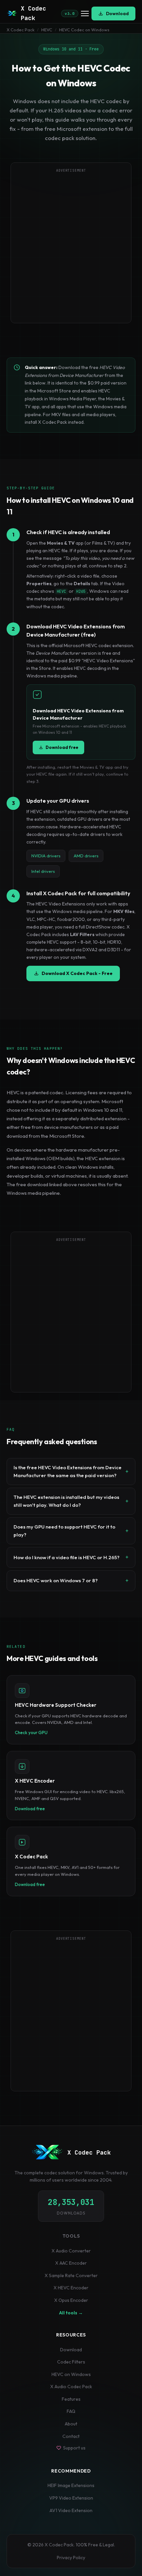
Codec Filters (71, 2362)
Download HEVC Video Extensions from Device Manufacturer (78, 714)
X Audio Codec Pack (71, 2387)
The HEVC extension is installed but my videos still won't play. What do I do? (66, 1501)
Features (71, 2399)
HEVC (47, 30)
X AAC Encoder (71, 2263)
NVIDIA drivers (46, 856)
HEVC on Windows (71, 2374)
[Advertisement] (71, 247)
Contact (71, 2436)
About (71, 2424)
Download (117, 14)
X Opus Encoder (71, 2300)
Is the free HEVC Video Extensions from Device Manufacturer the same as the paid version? (68, 1471)
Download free (62, 747)
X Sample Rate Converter (71, 2275)
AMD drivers (86, 856)
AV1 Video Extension (71, 2510)
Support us (74, 2448)
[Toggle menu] (85, 14)
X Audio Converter (71, 2251)
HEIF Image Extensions (71, 2485)
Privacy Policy (71, 2558)
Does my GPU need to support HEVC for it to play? (64, 1531)
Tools (71, 2236)
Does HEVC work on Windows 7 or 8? (56, 1580)
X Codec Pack (20, 30)
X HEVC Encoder (71, 2288)
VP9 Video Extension (71, 2498)
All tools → (71, 2313)
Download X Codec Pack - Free (77, 973)
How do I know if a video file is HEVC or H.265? (67, 1557)
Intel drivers (43, 871)
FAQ (71, 2411)
